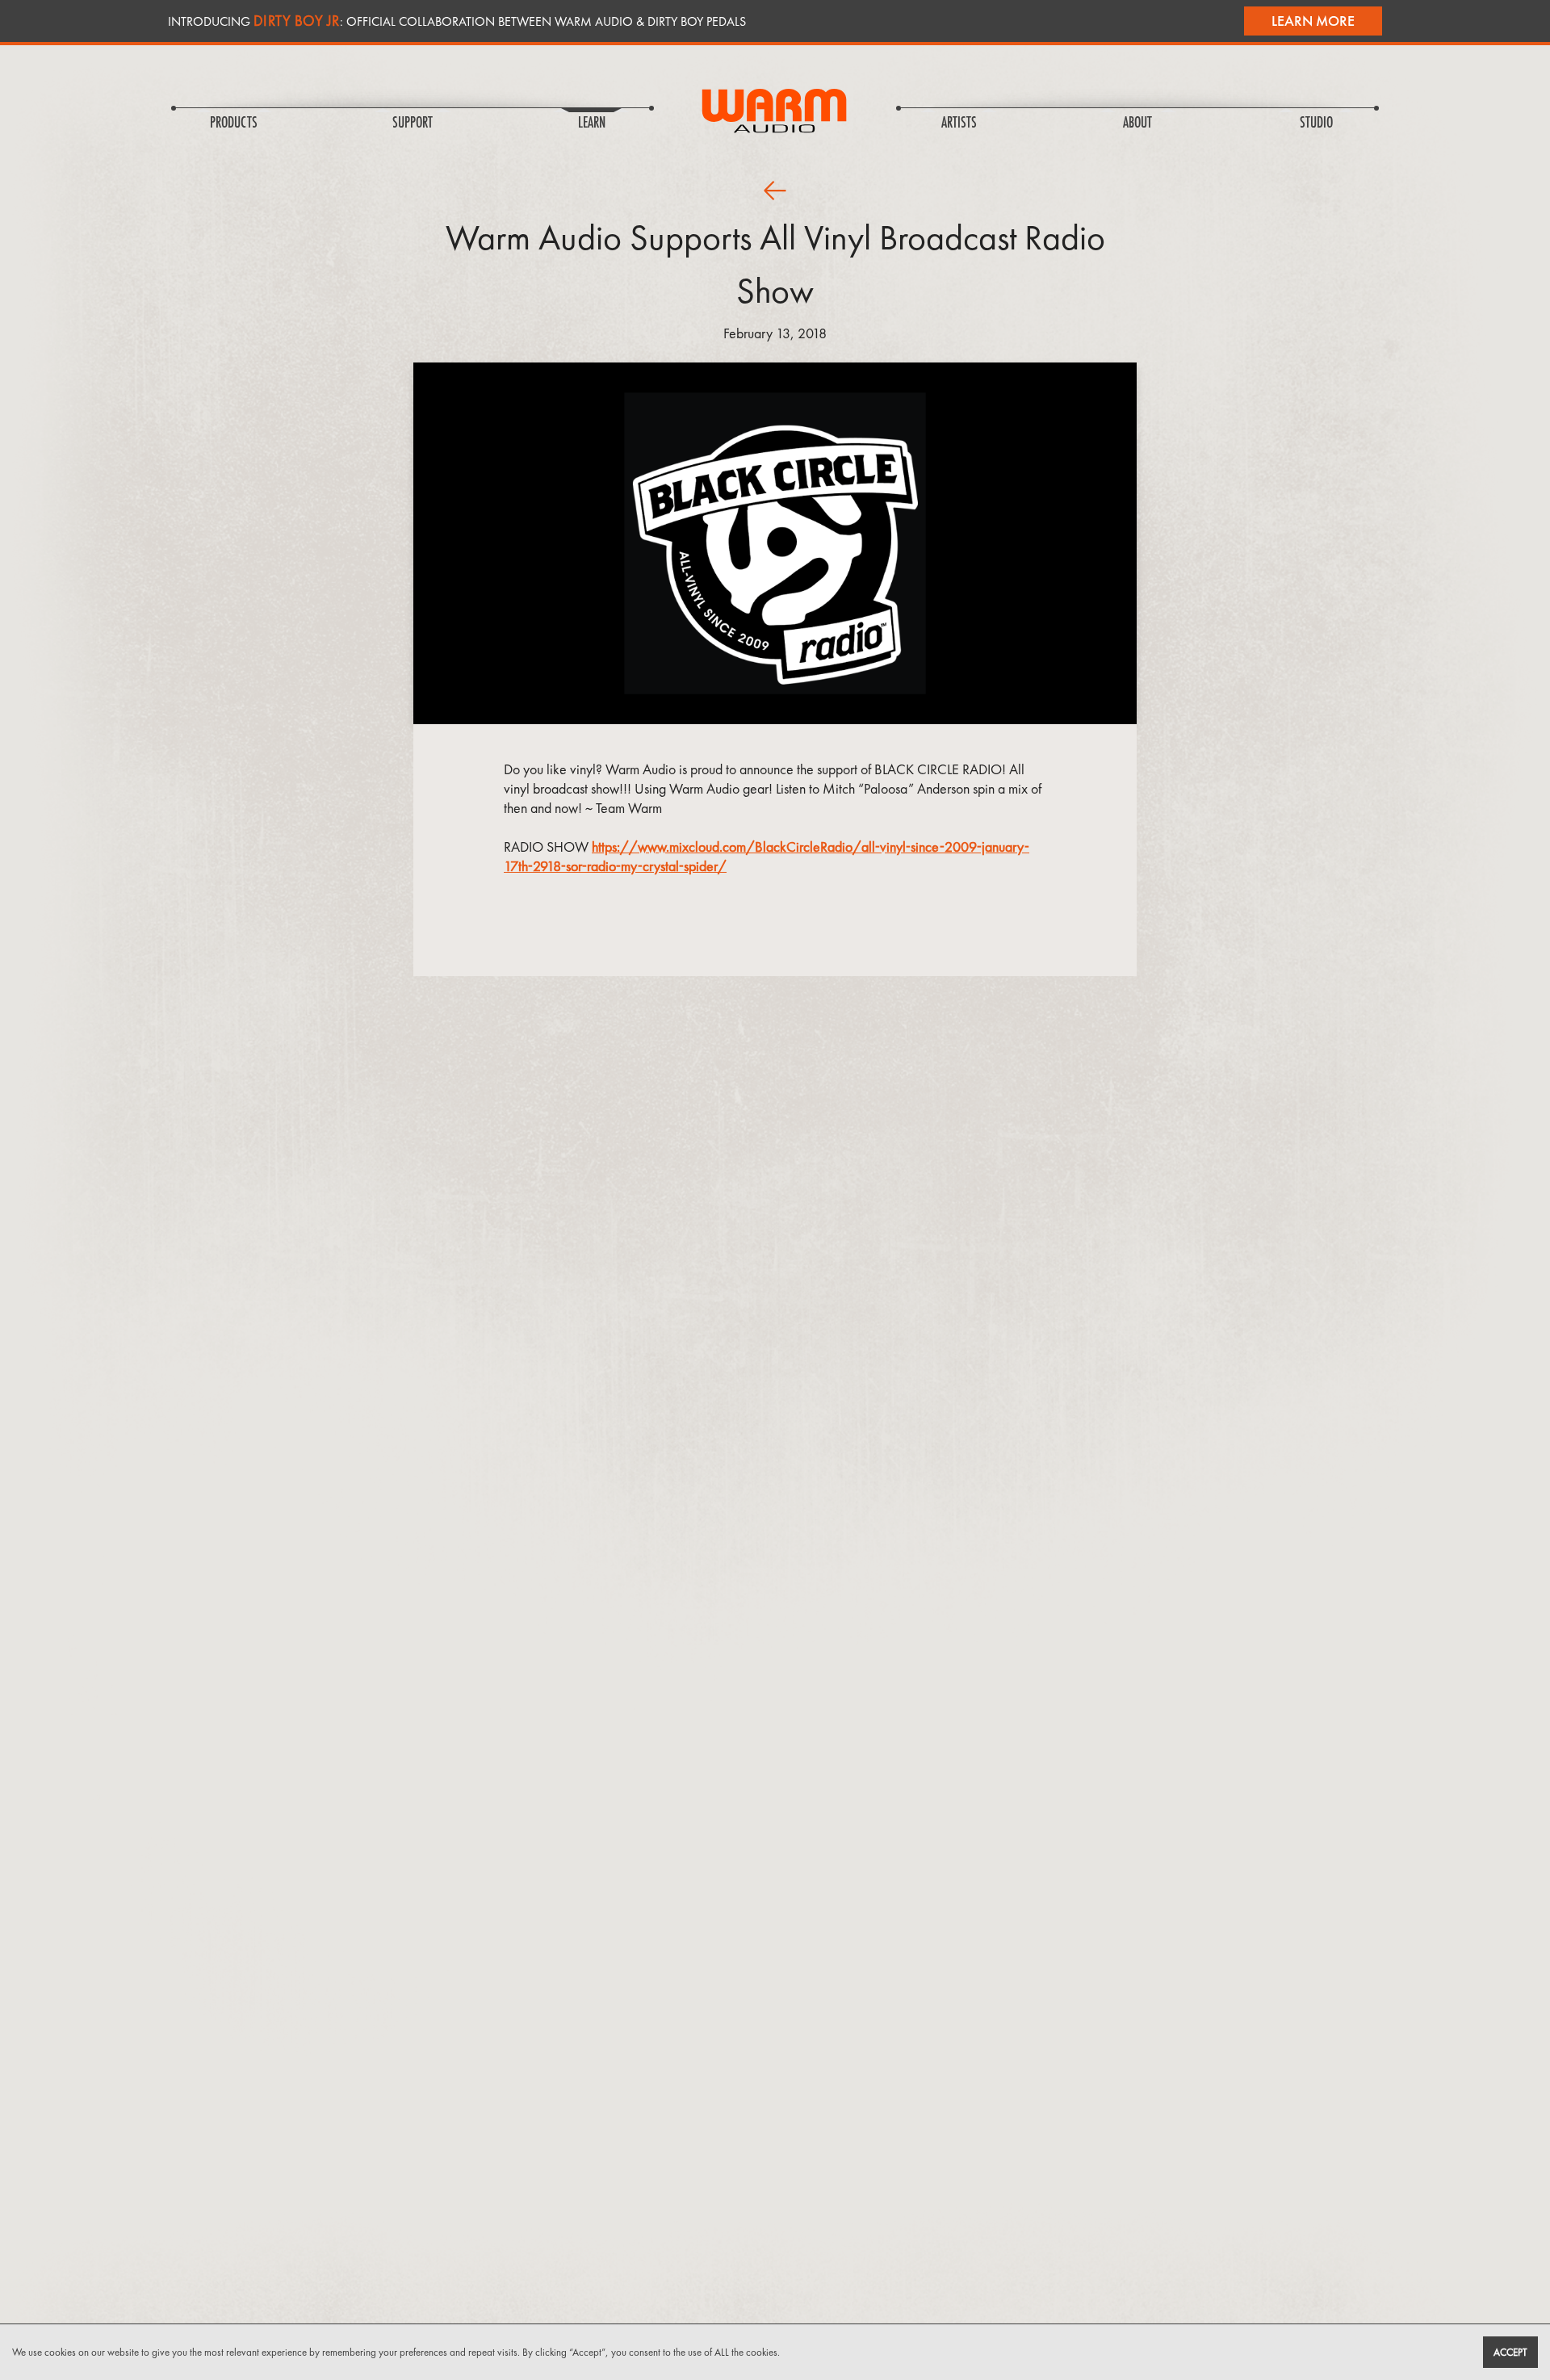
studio (1316, 124)
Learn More (1313, 21)
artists (959, 124)
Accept (1510, 2352)
